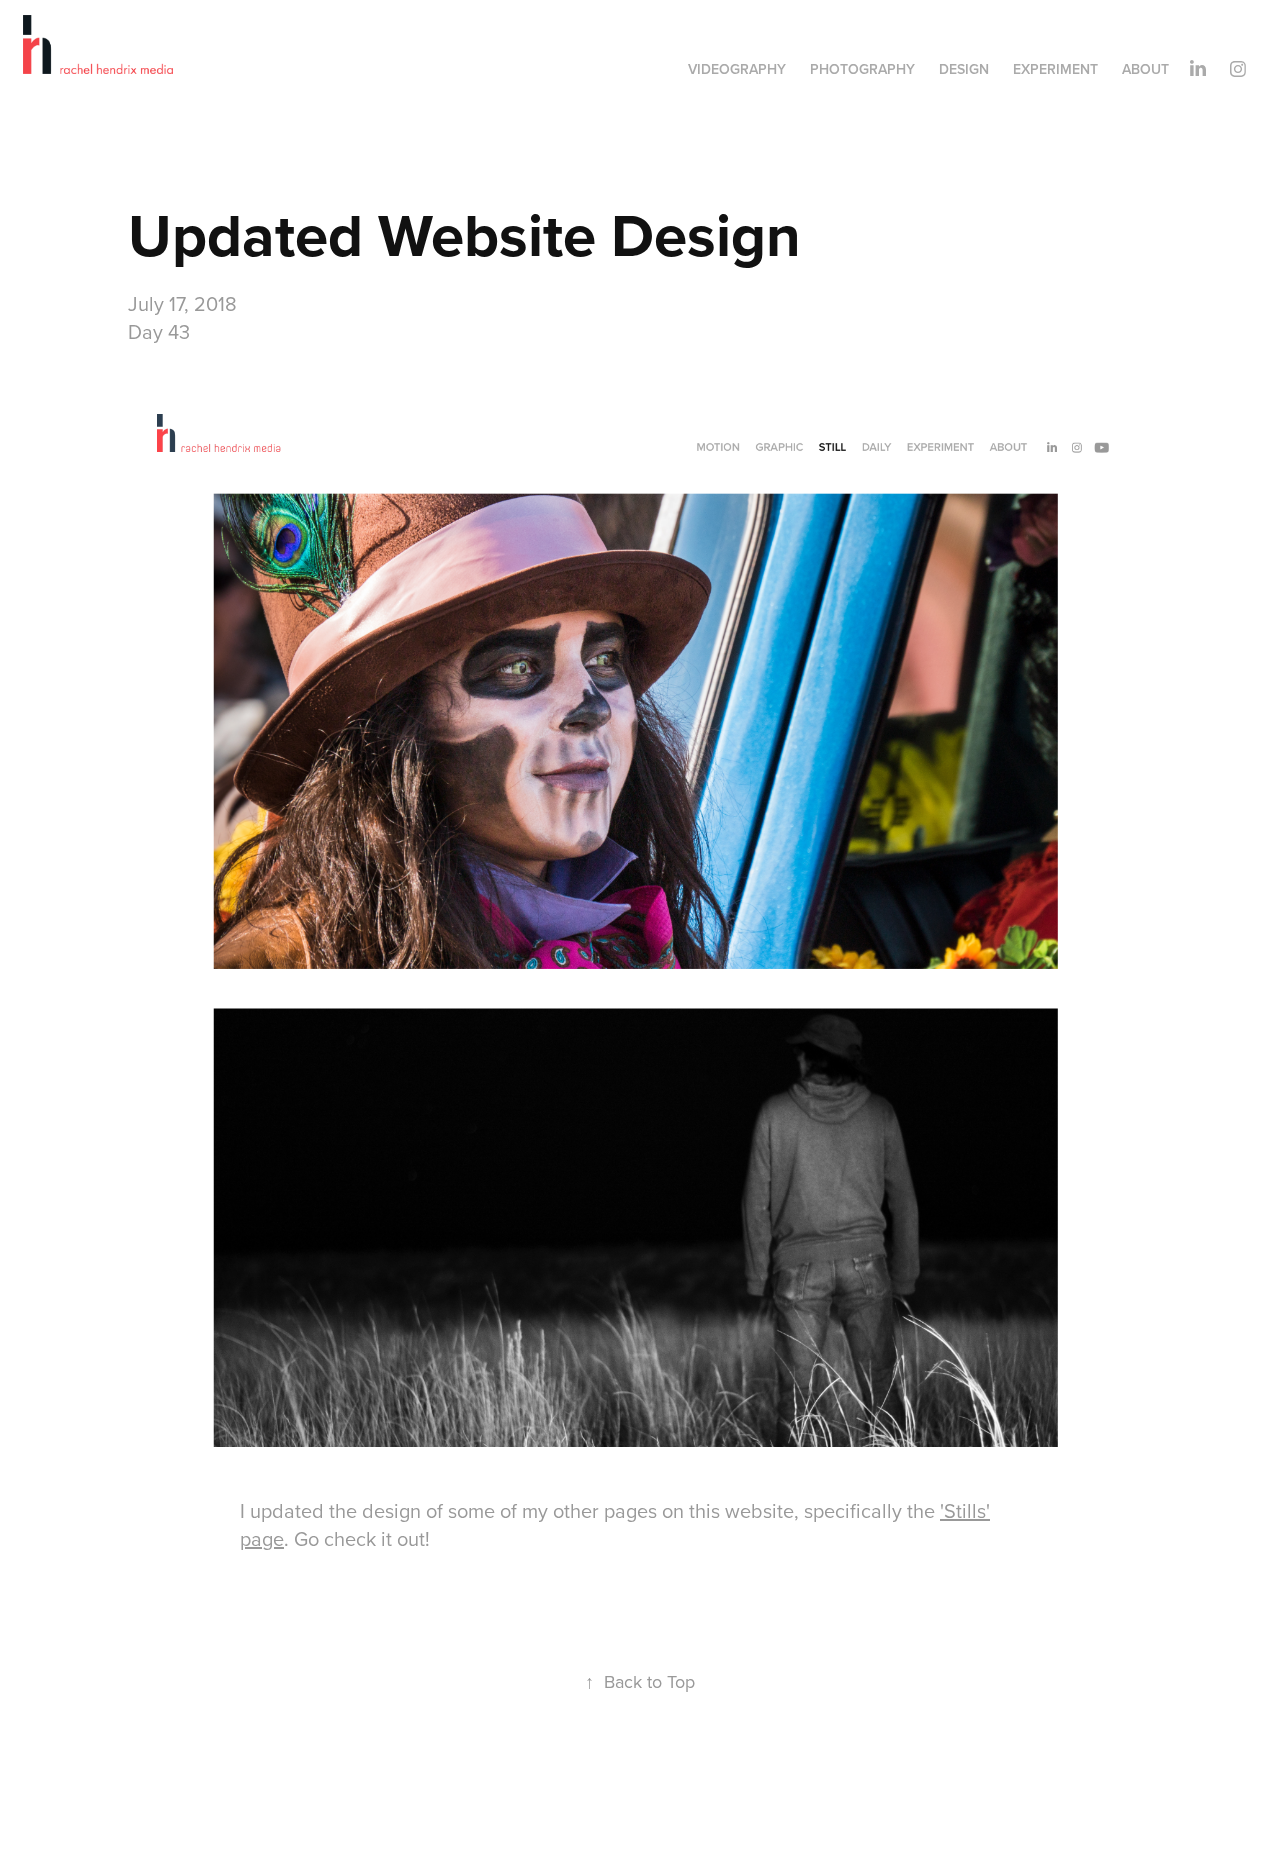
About (1145, 69)
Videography (737, 69)
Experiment (1055, 69)
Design (964, 69)
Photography (862, 69)
